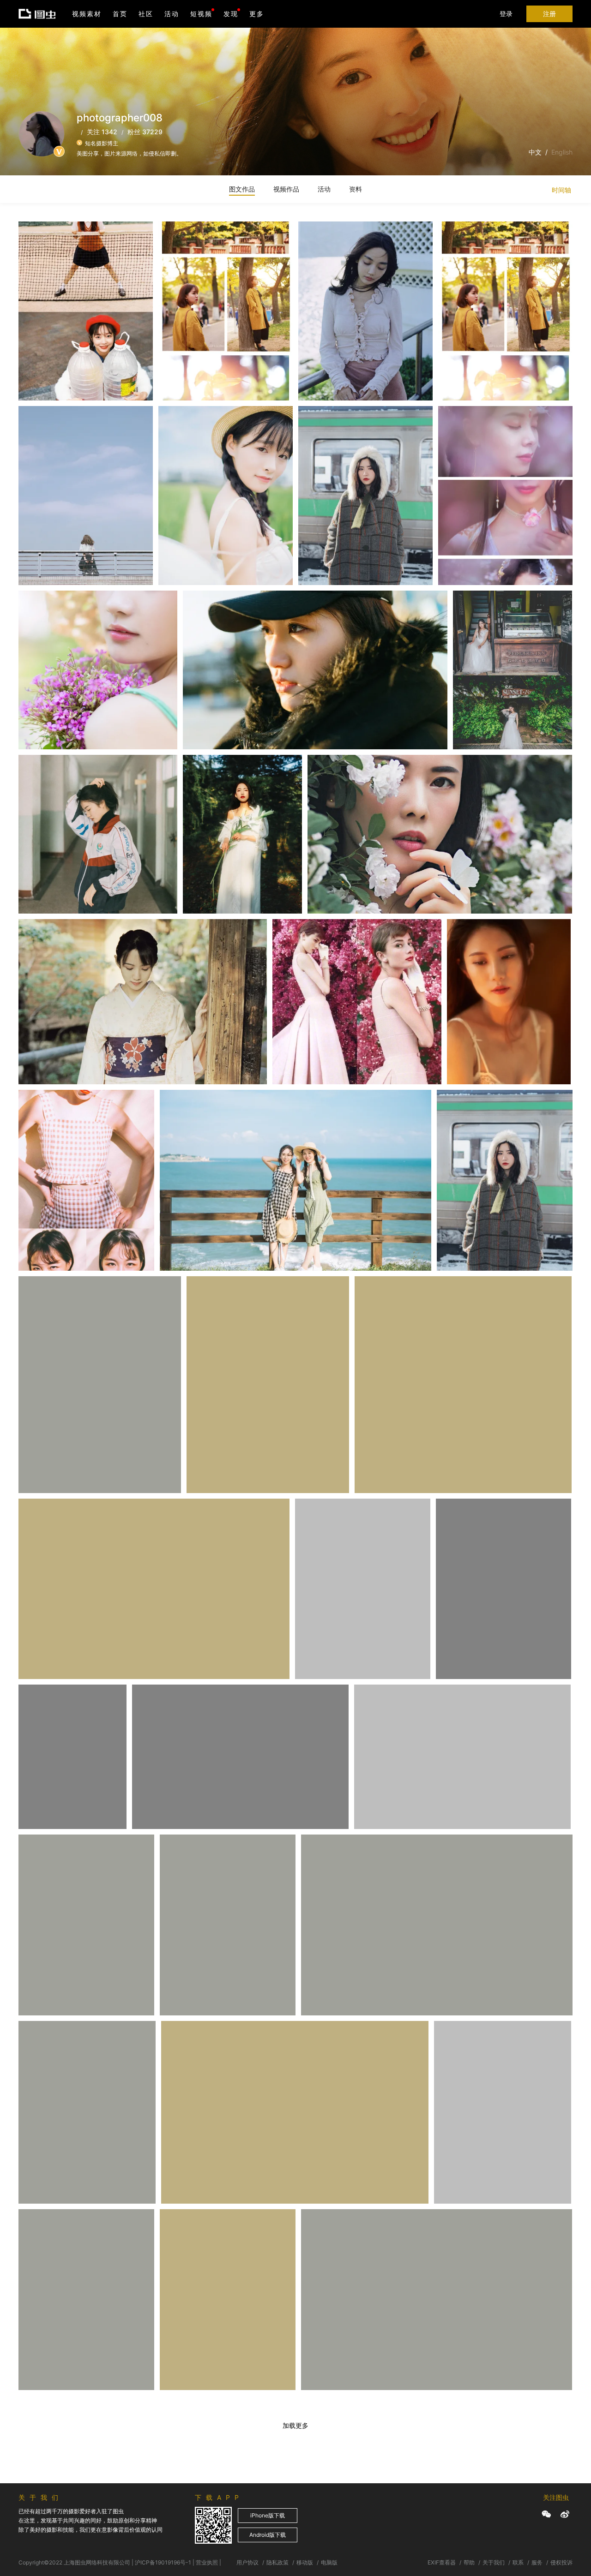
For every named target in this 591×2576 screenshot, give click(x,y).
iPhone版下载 (268, 2515)
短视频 (201, 14)
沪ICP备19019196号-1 (163, 2562)
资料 (356, 189)
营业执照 (207, 2562)
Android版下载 (268, 2535)
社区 (146, 14)
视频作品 (286, 189)
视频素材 (87, 14)
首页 (120, 14)
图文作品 (242, 189)
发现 (231, 14)
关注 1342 (102, 132)
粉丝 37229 (145, 132)
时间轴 (561, 190)
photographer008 (56, 262)
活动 (172, 14)
